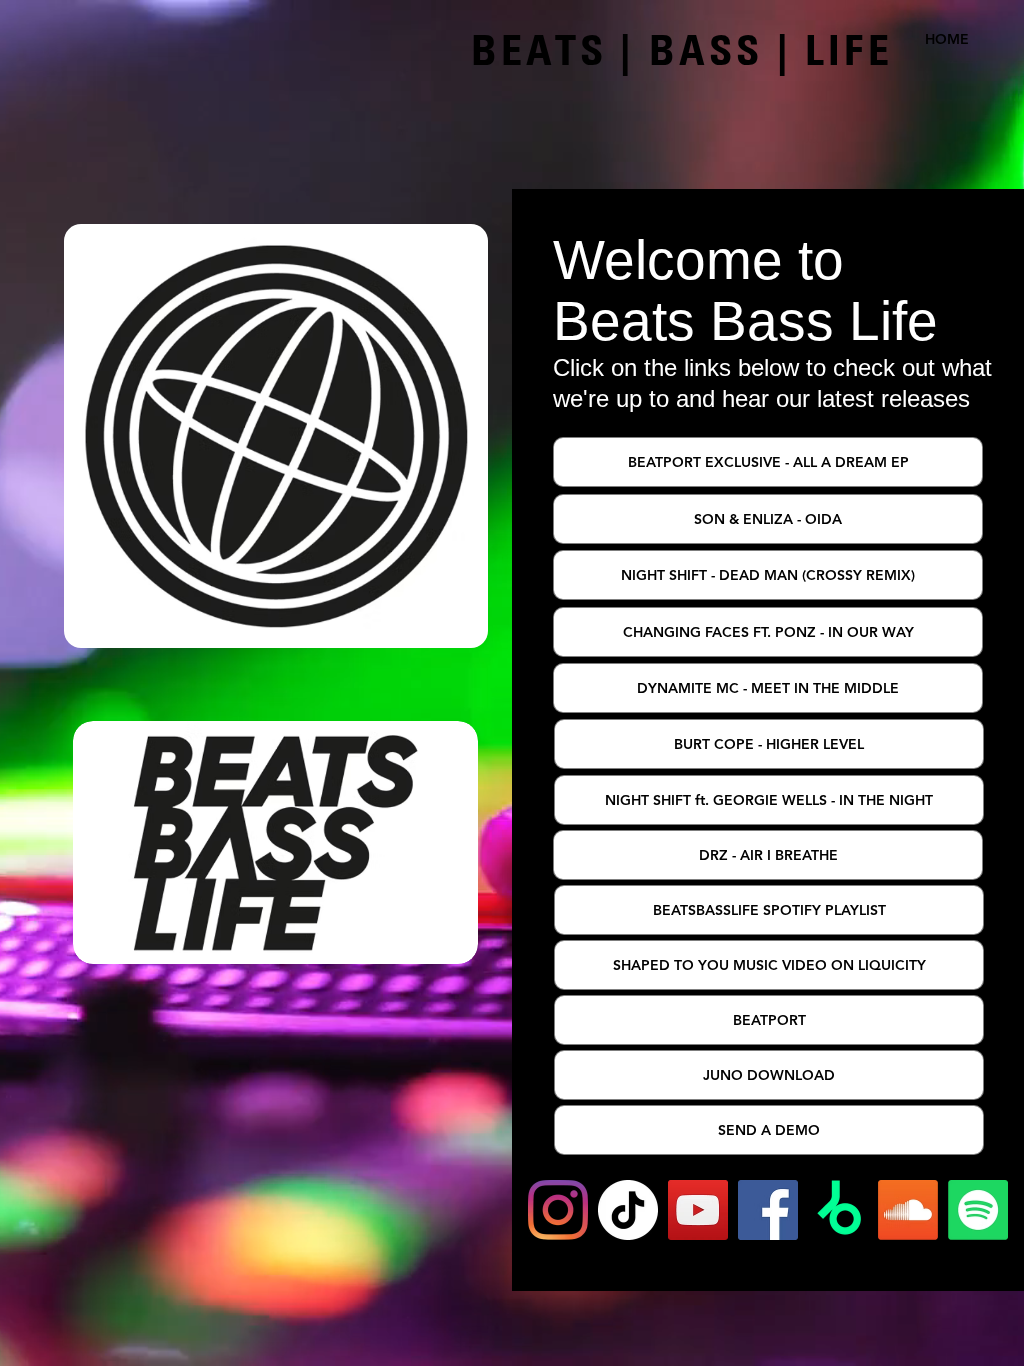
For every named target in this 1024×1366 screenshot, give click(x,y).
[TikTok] (628, 1210)
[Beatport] (838, 1210)
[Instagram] (558, 1210)
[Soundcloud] (908, 1210)
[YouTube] (698, 1210)
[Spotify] (978, 1210)
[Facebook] (768, 1210)
